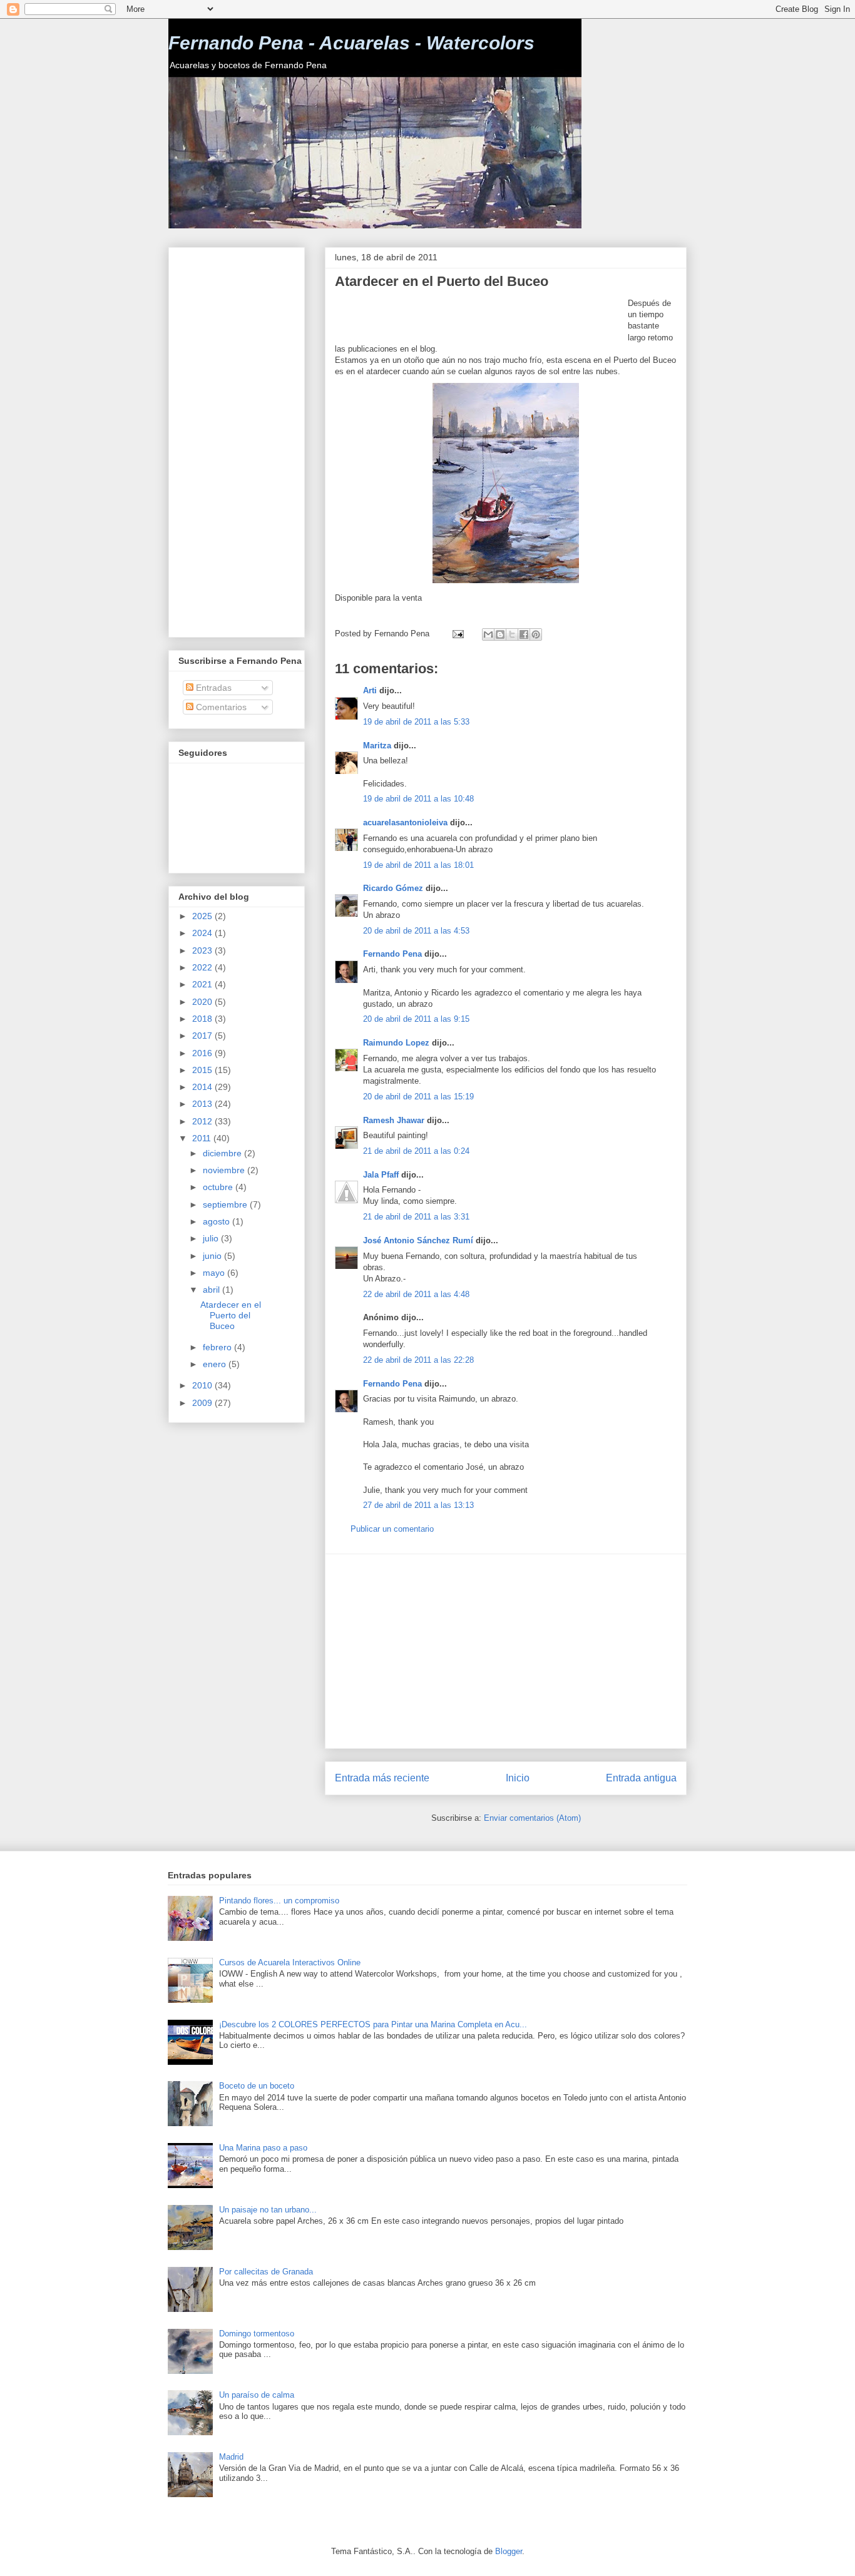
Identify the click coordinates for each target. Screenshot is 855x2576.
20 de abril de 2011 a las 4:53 (416, 931)
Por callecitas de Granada (266, 2272)
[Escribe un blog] (500, 634)
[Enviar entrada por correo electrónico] (457, 634)
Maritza (377, 746)
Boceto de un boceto (257, 2086)
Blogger (509, 2551)
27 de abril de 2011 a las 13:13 (418, 1505)
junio (213, 1256)
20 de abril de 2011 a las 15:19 (418, 1097)
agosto (218, 1221)
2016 (203, 1053)
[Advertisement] (481, 317)
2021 (203, 984)
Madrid (231, 2457)
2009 (203, 1403)
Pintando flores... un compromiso (279, 1901)
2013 (203, 1104)
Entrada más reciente (382, 1778)
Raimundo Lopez (396, 1043)
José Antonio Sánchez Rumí (418, 1240)
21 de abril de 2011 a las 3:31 (416, 1217)
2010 (203, 1385)
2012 (203, 1121)
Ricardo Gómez (393, 888)
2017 (203, 1036)
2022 (203, 967)
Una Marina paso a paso (263, 2148)
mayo (215, 1273)
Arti (370, 690)
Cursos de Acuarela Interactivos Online (290, 1963)
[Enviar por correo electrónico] (488, 634)
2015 (203, 1070)
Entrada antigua (641, 1778)
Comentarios (220, 707)
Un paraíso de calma (257, 2395)
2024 (203, 933)
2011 (203, 1138)
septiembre (226, 1204)
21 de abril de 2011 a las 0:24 (416, 1151)
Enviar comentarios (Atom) (532, 1818)
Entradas (212, 688)
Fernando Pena (392, 954)
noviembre (225, 1170)
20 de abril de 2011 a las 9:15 (416, 1019)
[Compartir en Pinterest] (536, 634)
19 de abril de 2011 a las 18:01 (418, 865)
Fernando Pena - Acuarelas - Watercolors (351, 43)
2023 (203, 950)
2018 (203, 1019)
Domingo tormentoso (257, 2334)
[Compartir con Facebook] (524, 634)
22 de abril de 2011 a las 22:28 (418, 1360)
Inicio (518, 1778)
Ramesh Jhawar (394, 1120)
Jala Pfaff (381, 1175)
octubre (219, 1187)
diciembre (223, 1153)
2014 (203, 1087)
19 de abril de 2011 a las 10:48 (418, 799)
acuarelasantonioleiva (405, 822)
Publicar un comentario (392, 1529)
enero (216, 1364)
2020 (203, 1002)
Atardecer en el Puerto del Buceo (231, 1315)
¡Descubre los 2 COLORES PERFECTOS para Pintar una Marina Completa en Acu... (373, 2024)
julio (212, 1238)
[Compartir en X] (512, 634)
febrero (218, 1347)
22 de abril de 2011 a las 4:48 (416, 1294)
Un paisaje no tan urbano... (268, 2210)
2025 (203, 916)
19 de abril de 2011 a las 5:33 (416, 722)
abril (212, 1290)
